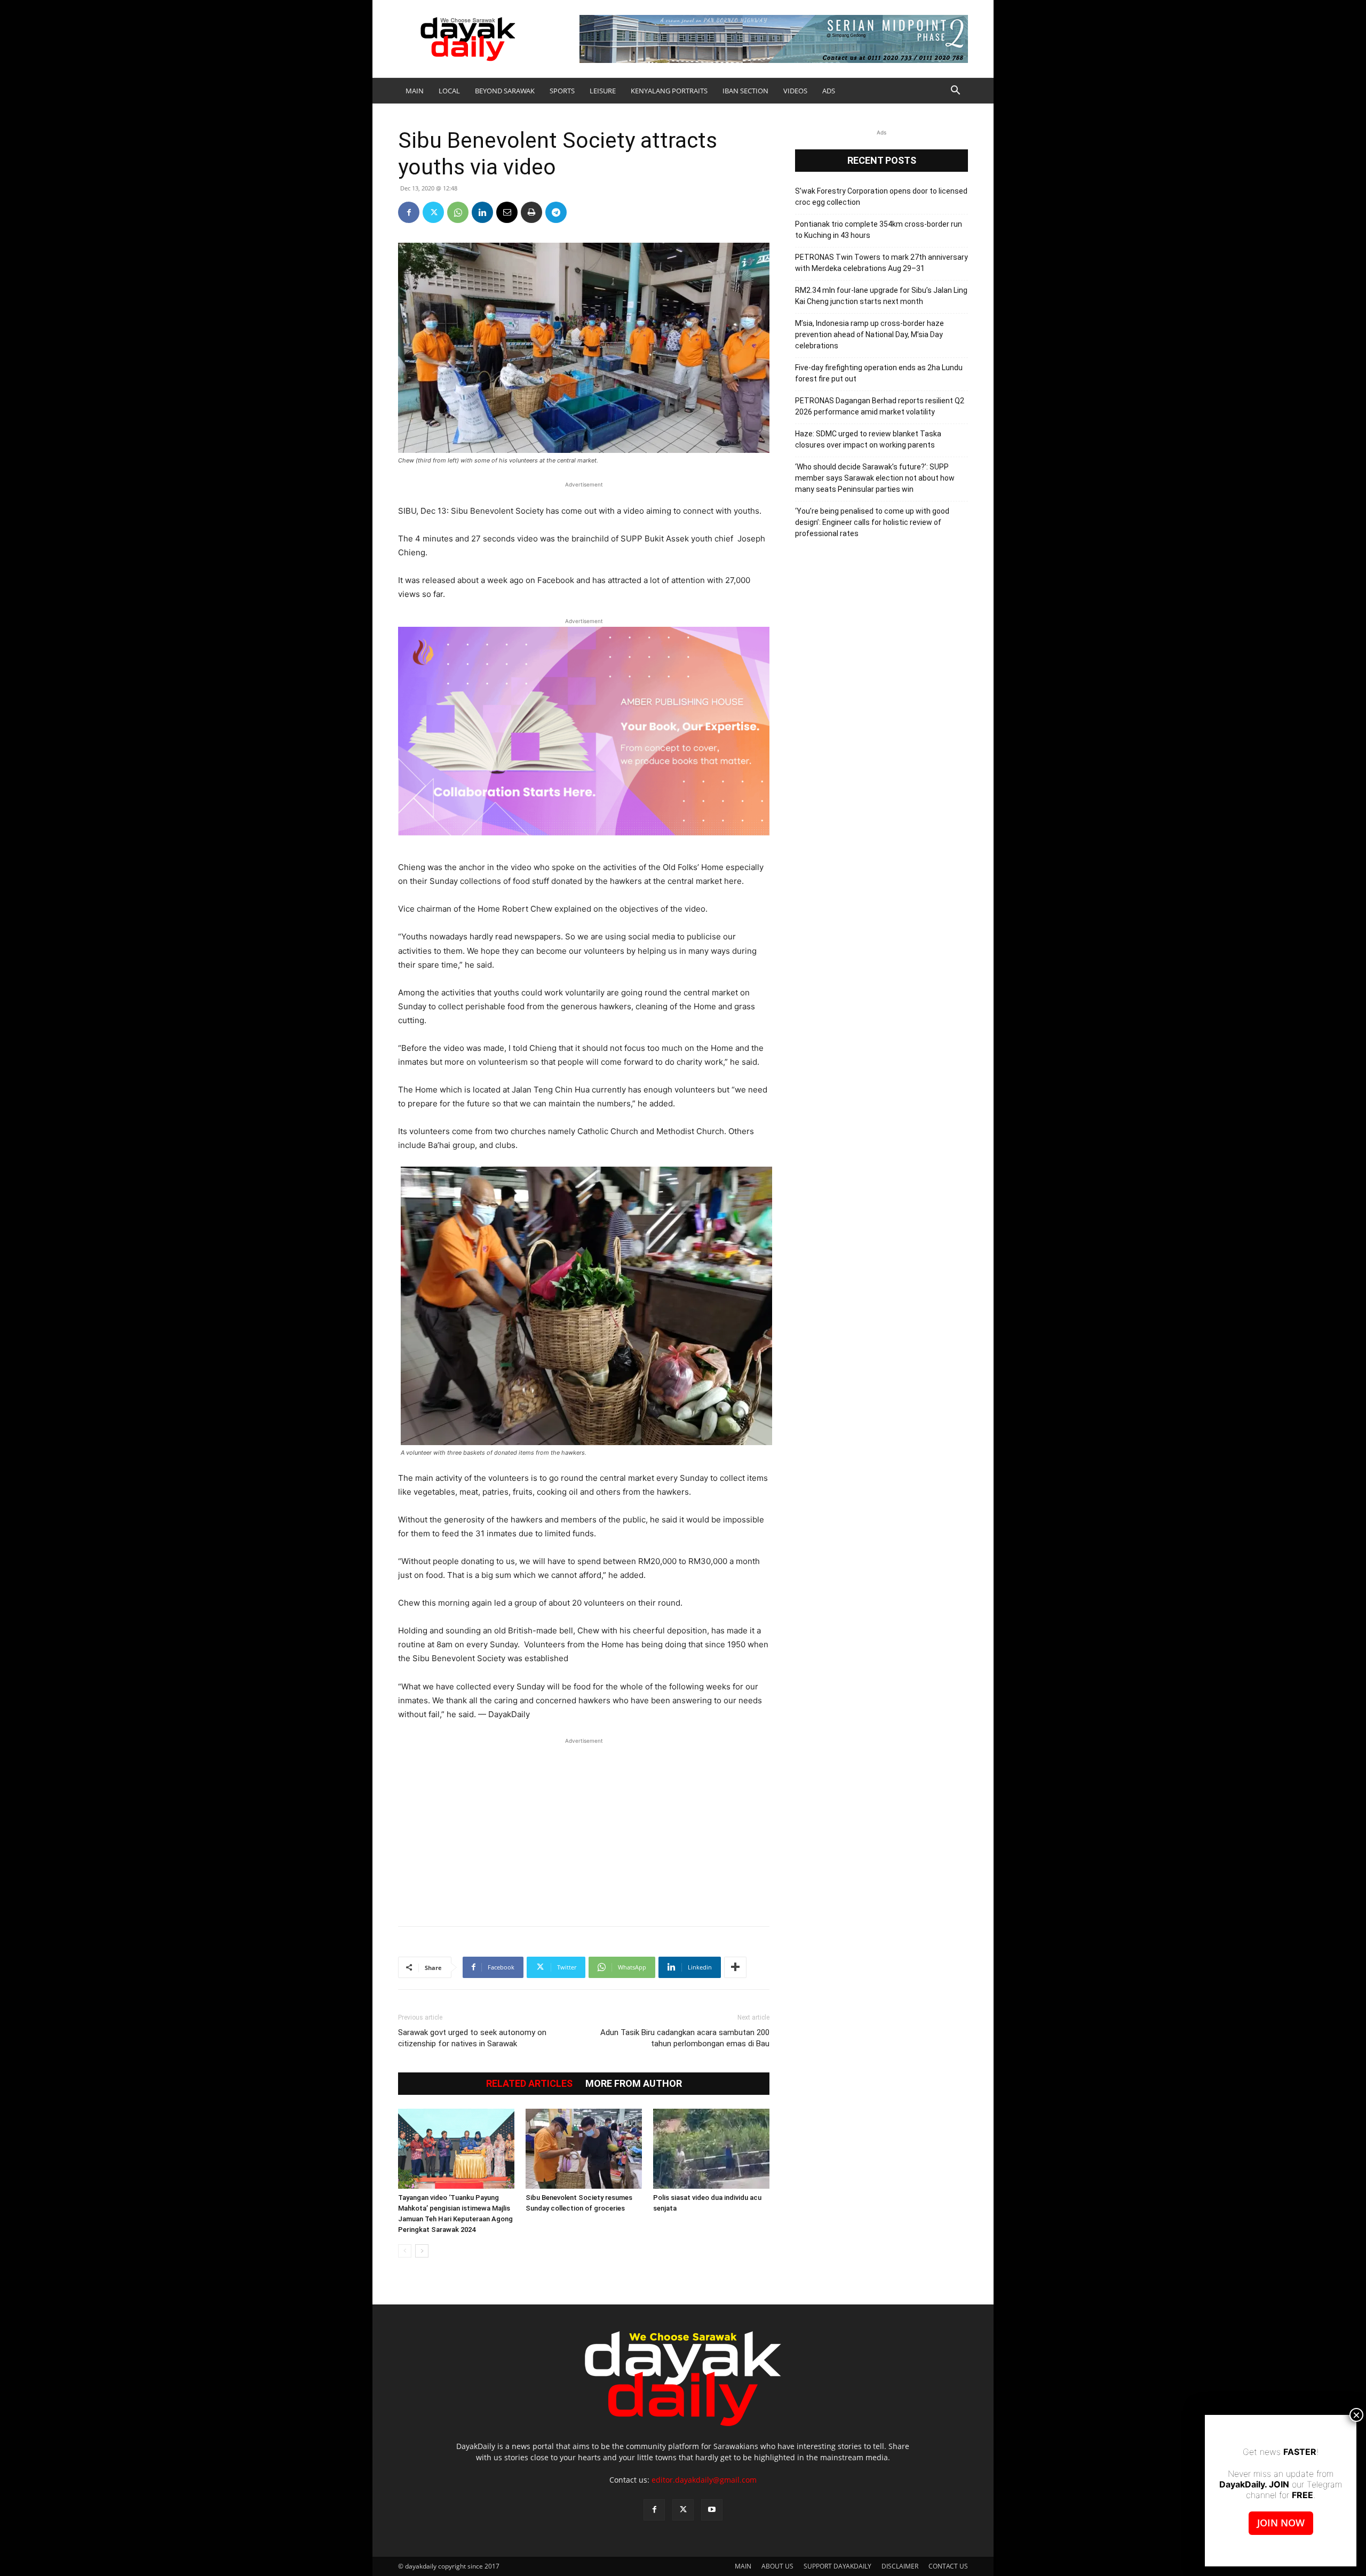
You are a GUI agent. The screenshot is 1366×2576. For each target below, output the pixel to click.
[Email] (507, 212)
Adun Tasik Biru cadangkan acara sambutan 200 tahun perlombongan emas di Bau (685, 2038)
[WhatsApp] (458, 212)
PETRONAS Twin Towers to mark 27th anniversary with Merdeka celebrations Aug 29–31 (881, 263)
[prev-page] (405, 2251)
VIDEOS (795, 91)
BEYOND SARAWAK (505, 91)
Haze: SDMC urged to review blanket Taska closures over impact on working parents (868, 439)
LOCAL (449, 91)
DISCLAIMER (900, 2566)
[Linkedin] (482, 212)
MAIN (415, 91)
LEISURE (603, 91)
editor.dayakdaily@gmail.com (704, 2480)
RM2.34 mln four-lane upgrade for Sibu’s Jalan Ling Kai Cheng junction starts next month (881, 296)
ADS (829, 91)
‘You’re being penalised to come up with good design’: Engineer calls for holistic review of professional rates (872, 522)
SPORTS (562, 91)
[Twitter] (433, 212)
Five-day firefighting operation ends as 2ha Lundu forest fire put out (879, 373)
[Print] (531, 212)
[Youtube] (712, 2510)
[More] (735, 1967)
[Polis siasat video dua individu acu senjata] (711, 2149)
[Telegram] (556, 212)
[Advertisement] (584, 1827)
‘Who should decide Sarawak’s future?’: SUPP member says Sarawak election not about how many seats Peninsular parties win (875, 478)
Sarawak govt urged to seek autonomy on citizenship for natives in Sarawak (472, 2038)
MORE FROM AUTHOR (634, 2084)
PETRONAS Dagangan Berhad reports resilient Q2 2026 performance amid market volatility (880, 406)
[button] (955, 91)
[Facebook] (409, 212)
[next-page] (422, 2251)
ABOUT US (777, 2566)
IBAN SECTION (745, 91)
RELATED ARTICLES (529, 2084)
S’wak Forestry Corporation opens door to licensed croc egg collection (881, 197)
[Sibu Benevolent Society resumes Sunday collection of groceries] (584, 2149)
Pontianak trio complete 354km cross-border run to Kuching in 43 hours (879, 230)
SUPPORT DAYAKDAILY (837, 2566)
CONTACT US (948, 2566)
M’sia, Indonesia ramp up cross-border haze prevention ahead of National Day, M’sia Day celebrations (869, 334)
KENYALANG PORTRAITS (669, 91)
